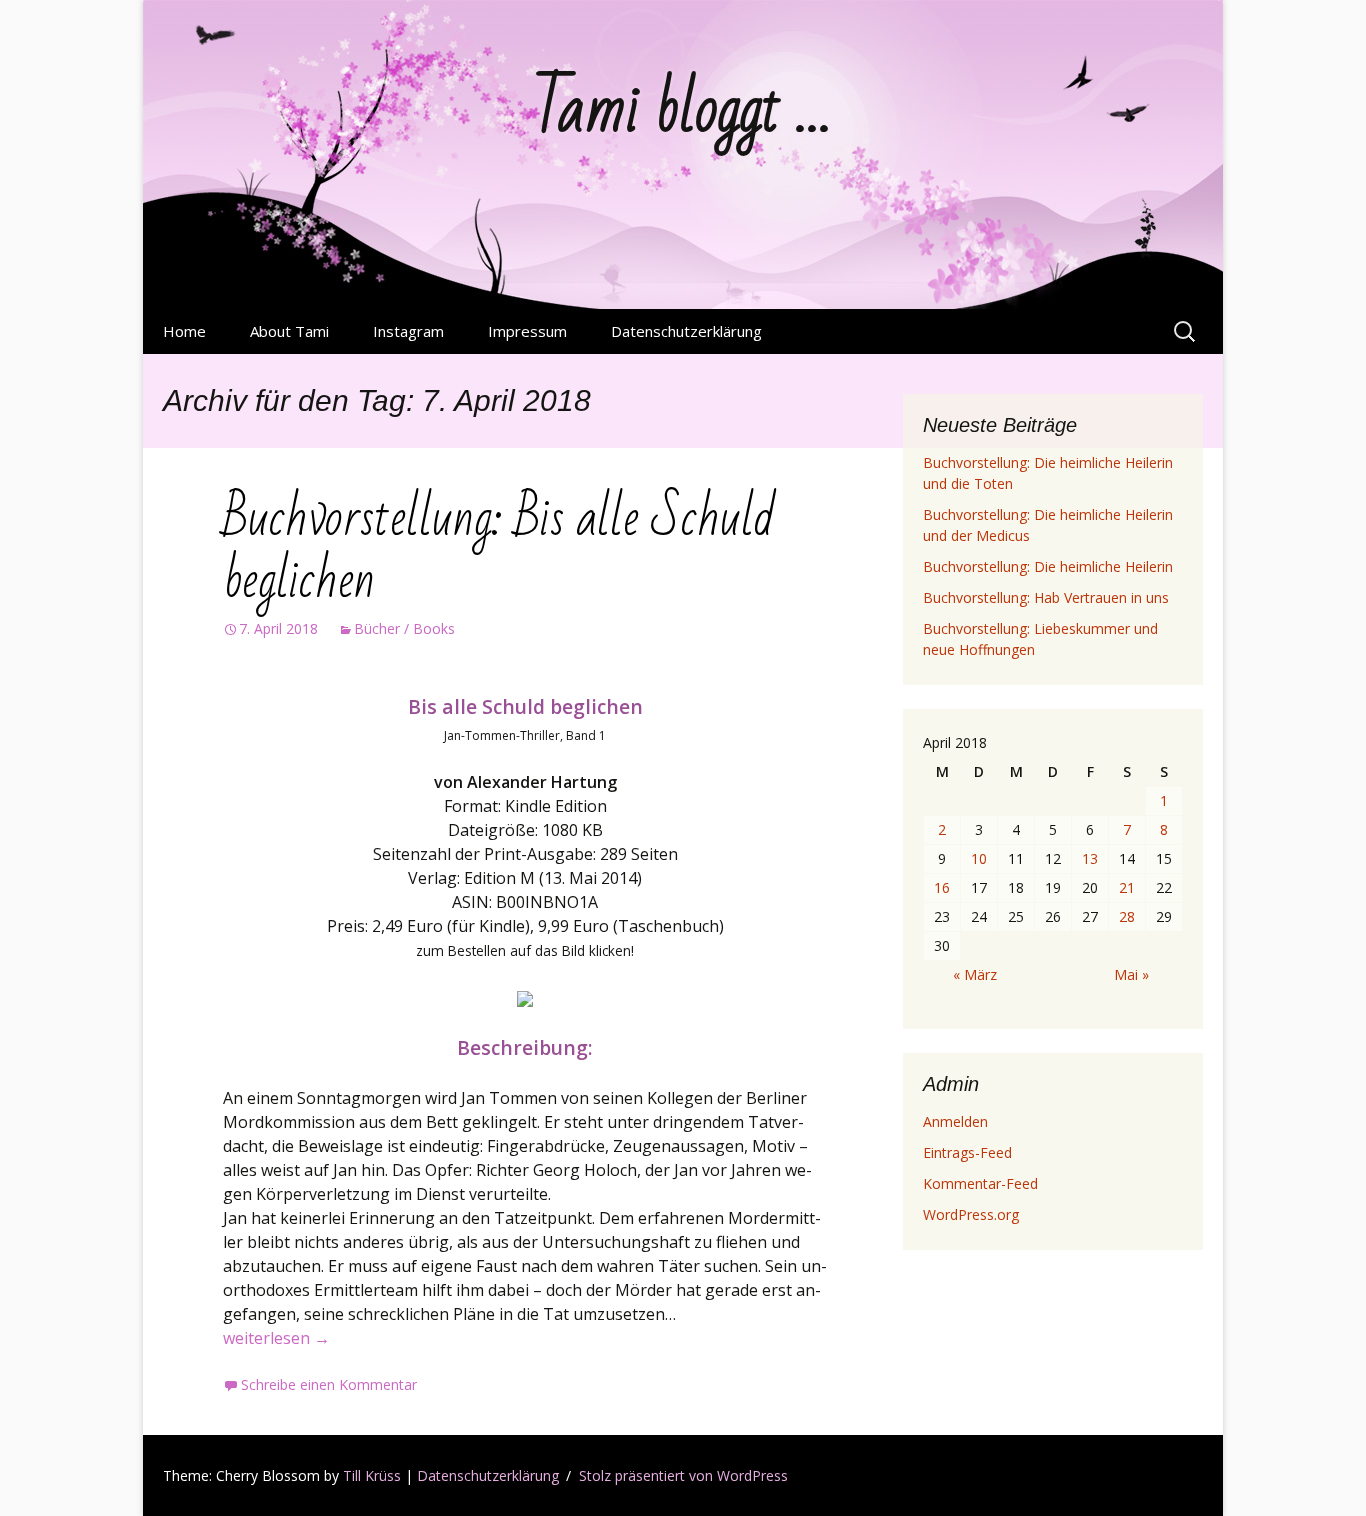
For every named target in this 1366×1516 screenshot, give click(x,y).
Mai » (1131, 974)
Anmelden (955, 1121)
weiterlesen (276, 1338)
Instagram (408, 331)
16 (942, 887)
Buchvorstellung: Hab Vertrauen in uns (1046, 597)
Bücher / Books (404, 628)
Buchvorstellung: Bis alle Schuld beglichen (498, 549)
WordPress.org (971, 1214)
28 (1127, 916)
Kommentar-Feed (980, 1183)
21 (1127, 887)
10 (979, 858)
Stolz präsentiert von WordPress (683, 1475)
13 (1090, 858)
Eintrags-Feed (967, 1152)
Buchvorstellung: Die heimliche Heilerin (1048, 566)
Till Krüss (372, 1475)
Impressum (527, 331)
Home (184, 331)
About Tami (289, 331)
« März (975, 974)
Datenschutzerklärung (686, 331)
